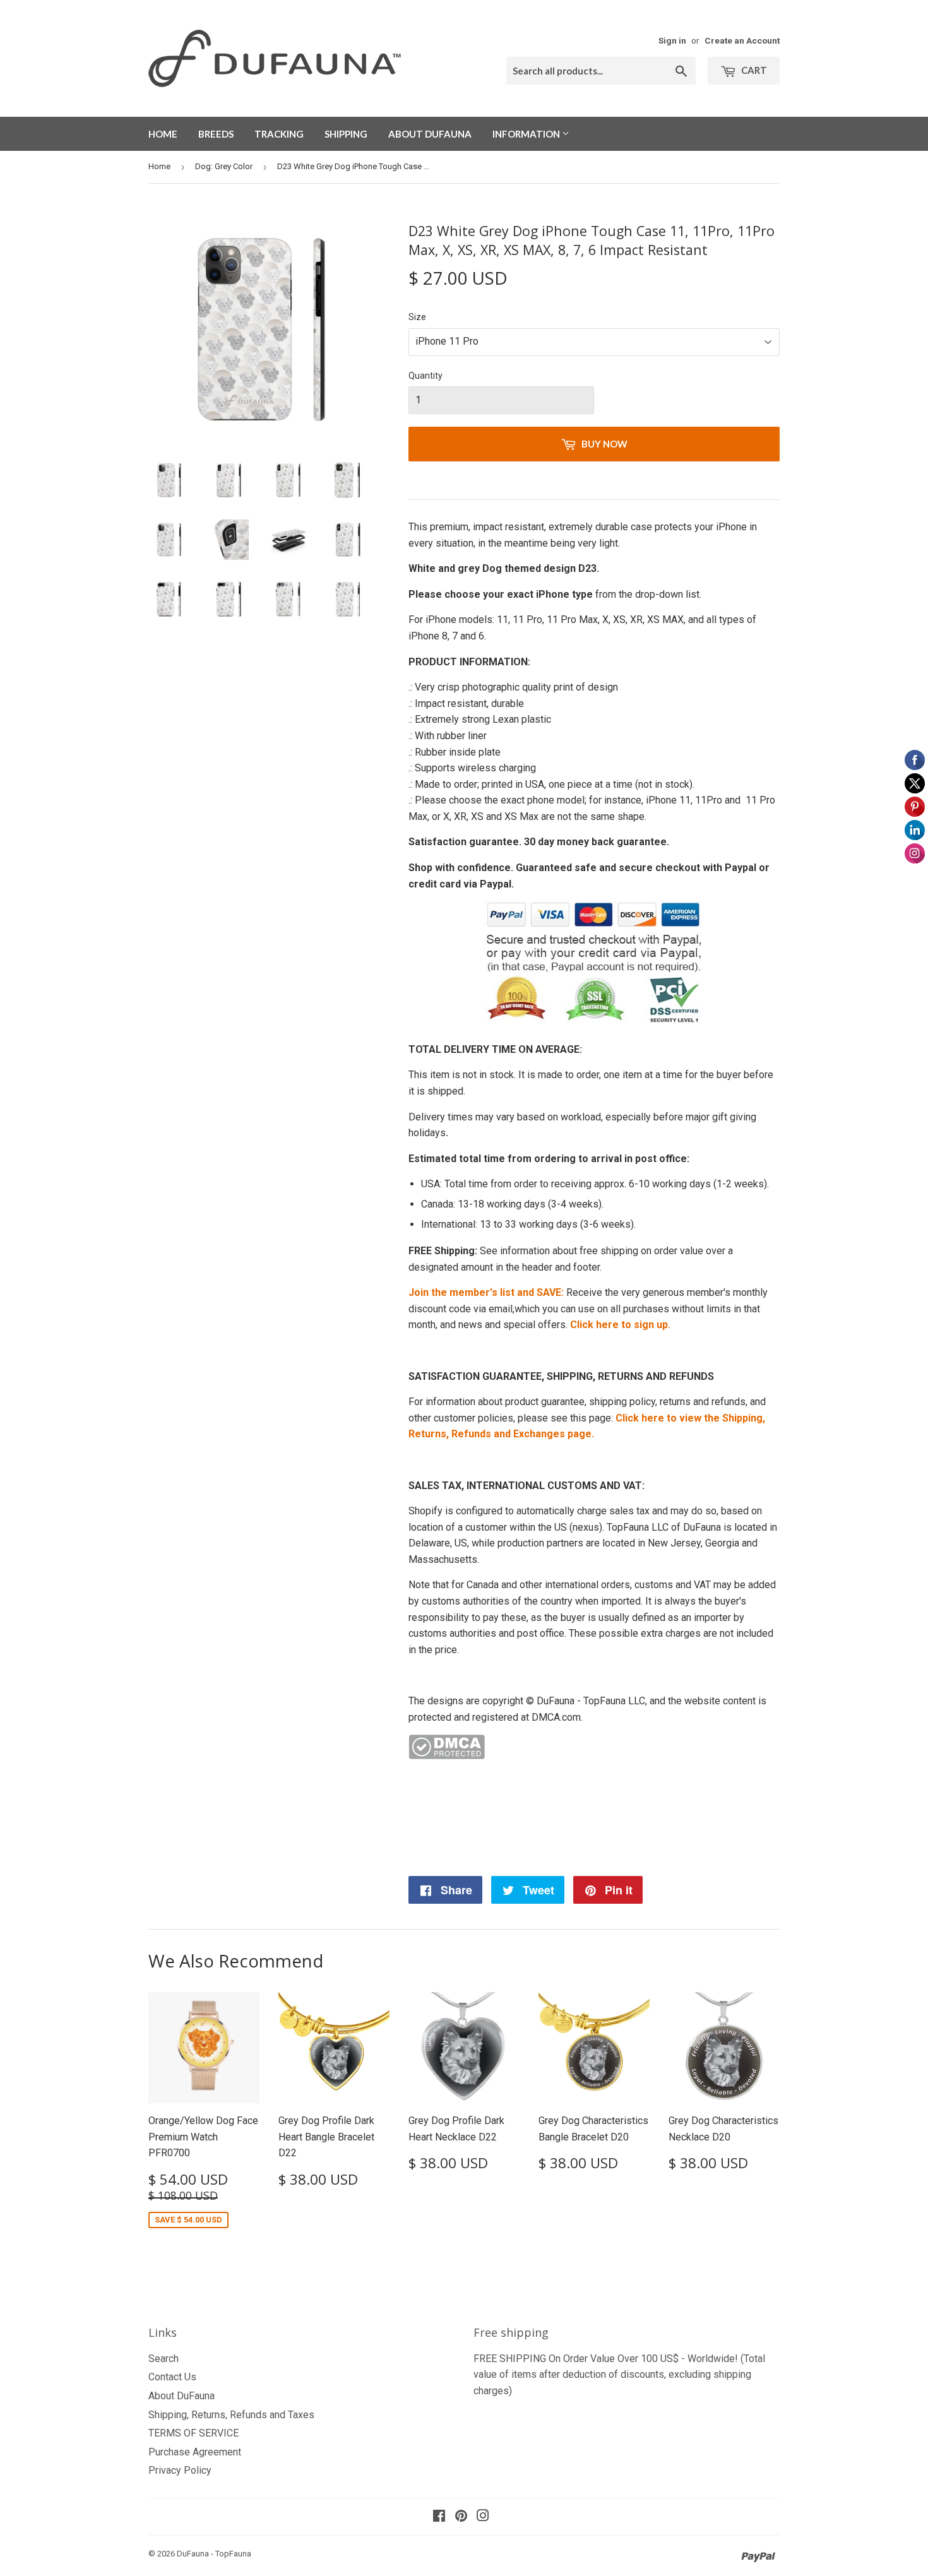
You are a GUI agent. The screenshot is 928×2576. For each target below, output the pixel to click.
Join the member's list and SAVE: (487, 1292)
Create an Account (742, 40)
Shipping (346, 134)
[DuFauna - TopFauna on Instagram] (483, 2517)
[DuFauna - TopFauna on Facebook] (439, 2517)
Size (417, 317)
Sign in (672, 40)
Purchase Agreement (195, 2452)
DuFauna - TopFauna (214, 2554)
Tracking (279, 134)
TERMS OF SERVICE (193, 2433)
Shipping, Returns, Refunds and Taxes (231, 2415)
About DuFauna (430, 134)
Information (527, 134)
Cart (753, 70)
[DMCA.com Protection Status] (447, 1756)
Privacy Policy (180, 2470)
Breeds (216, 134)
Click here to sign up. (620, 1325)
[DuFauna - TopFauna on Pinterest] (461, 2517)
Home (163, 134)
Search (164, 2359)
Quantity (425, 376)
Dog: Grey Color (224, 166)
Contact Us (172, 2377)
